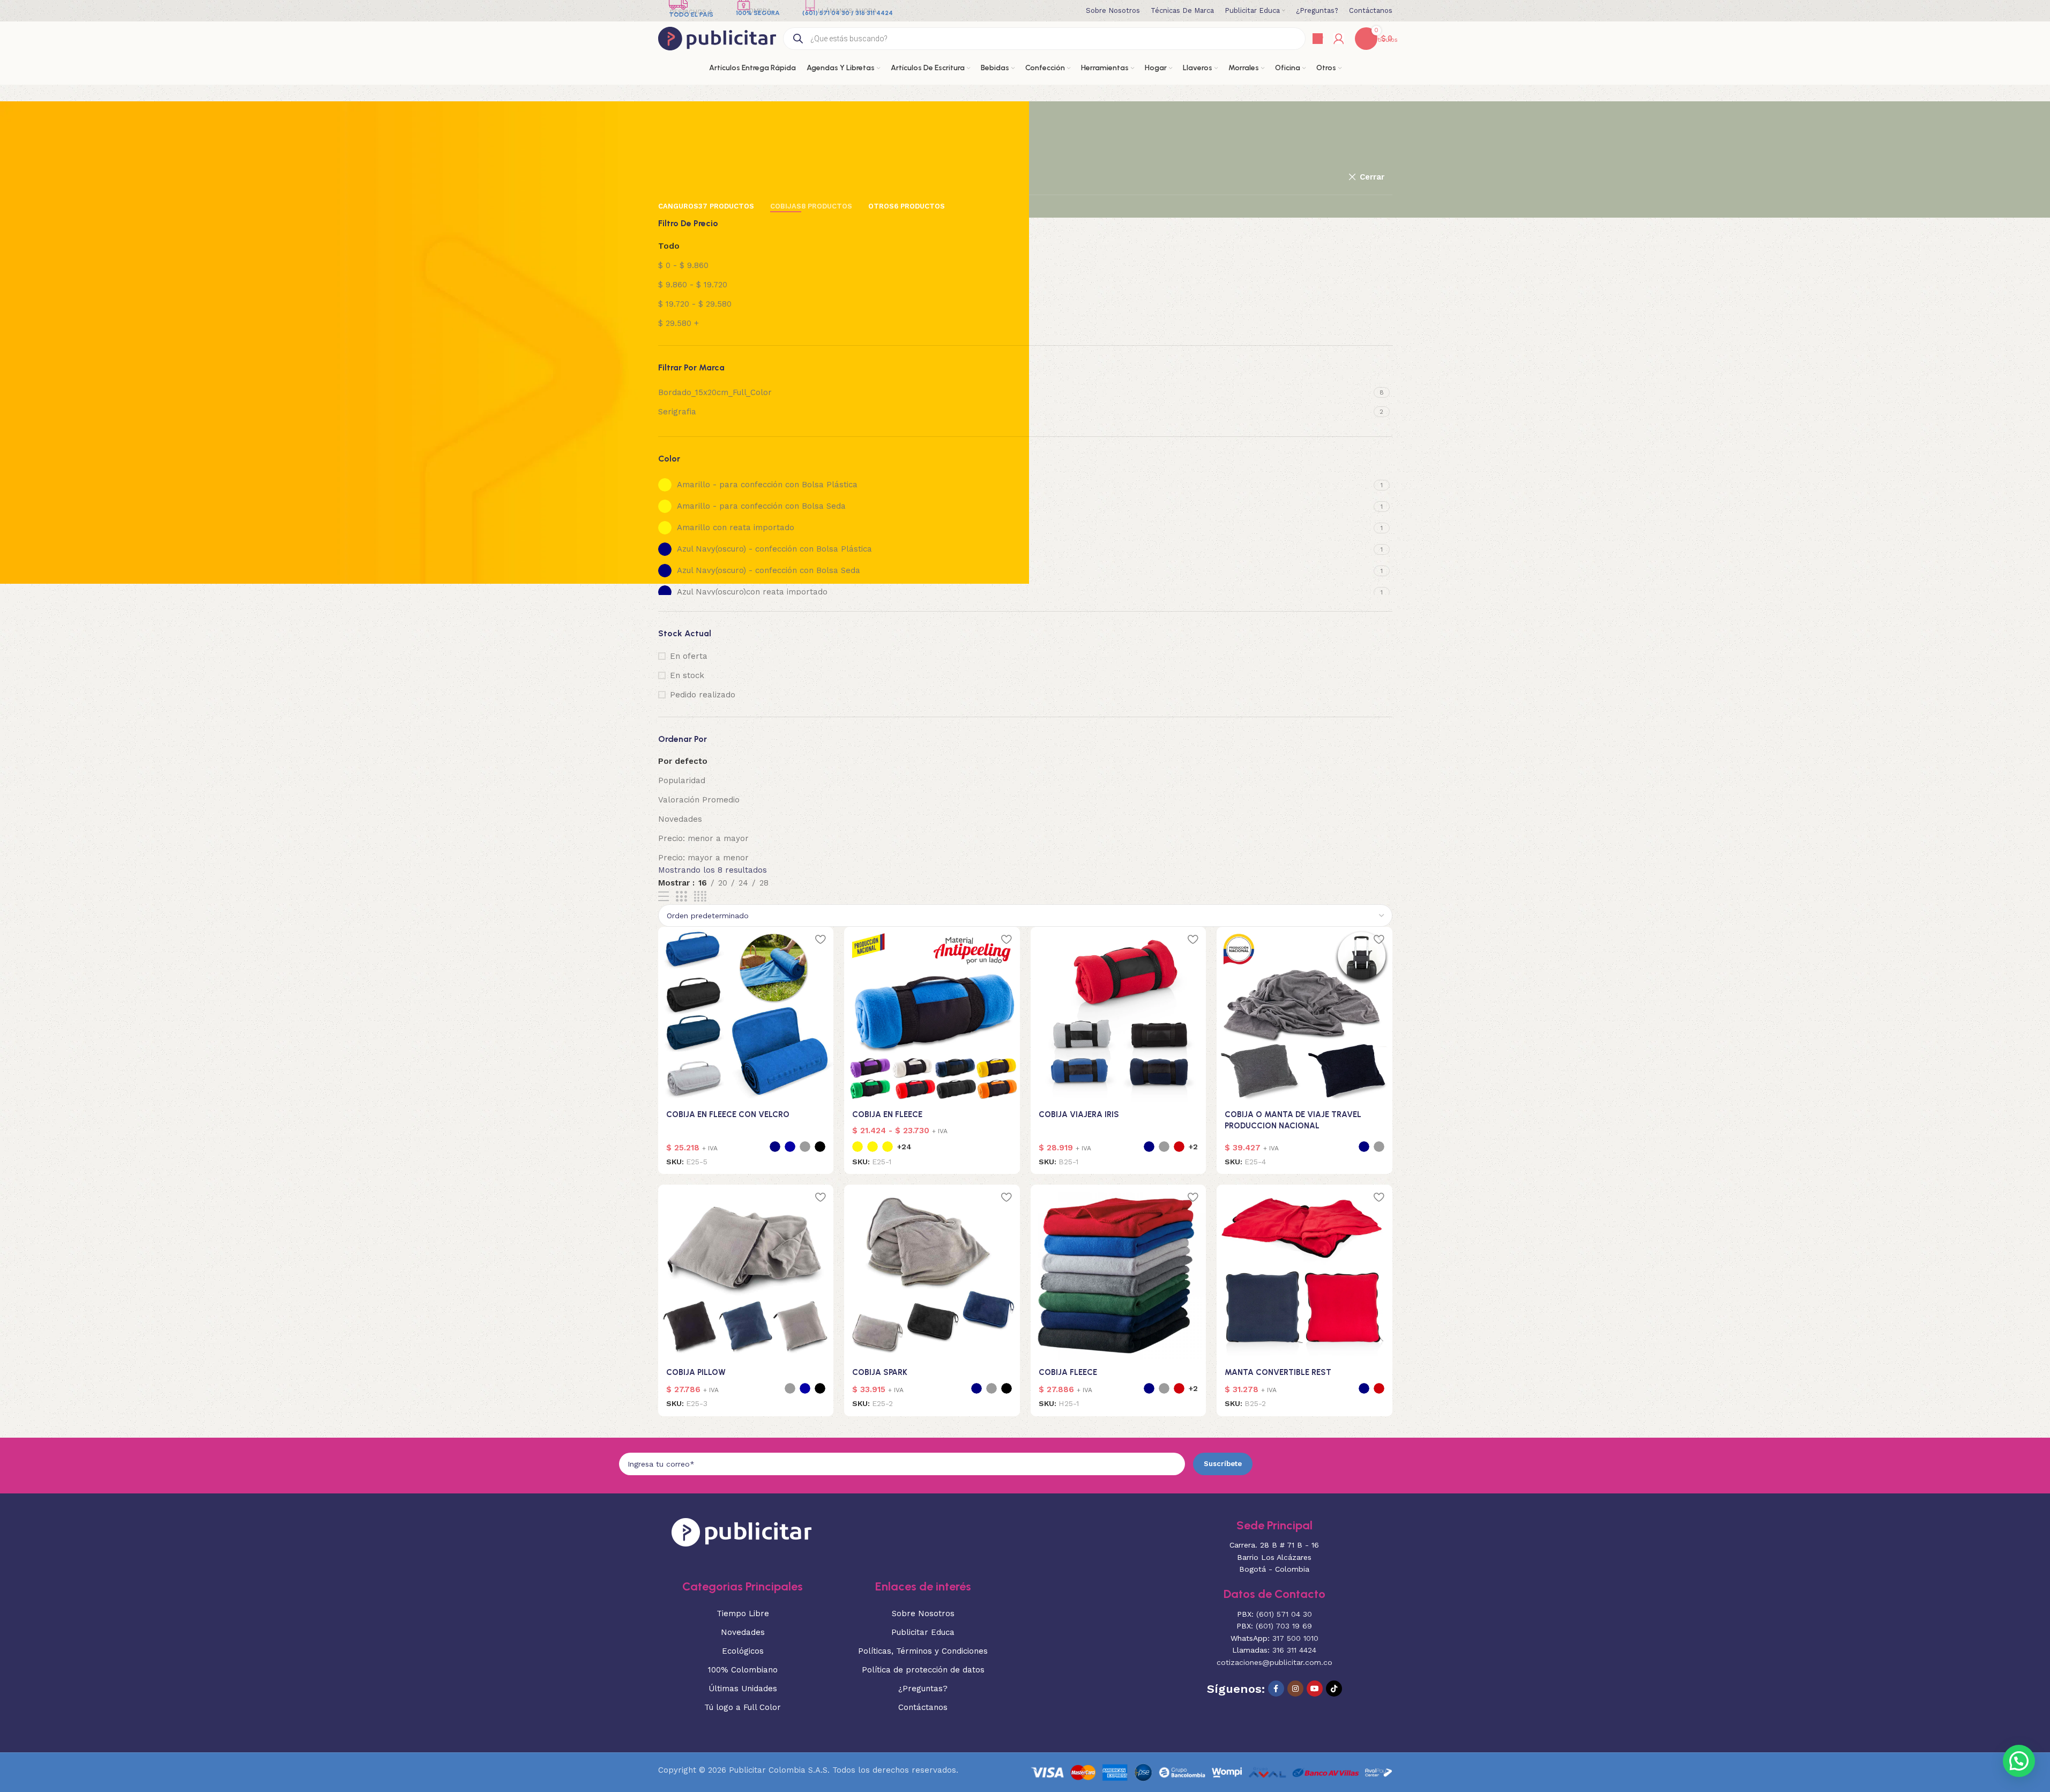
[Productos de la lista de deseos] (1318, 39)
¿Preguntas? (923, 1689)
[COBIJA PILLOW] (746, 1273)
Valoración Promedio (699, 800)
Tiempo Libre (743, 1613)
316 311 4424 (1294, 1650)
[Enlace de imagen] (741, 1531)
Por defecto (683, 761)
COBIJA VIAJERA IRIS (1079, 1114)
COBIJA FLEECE (1068, 1372)
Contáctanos (923, 1707)
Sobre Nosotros (923, 1613)
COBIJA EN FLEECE (887, 1114)
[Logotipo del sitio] (717, 38)
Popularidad (682, 780)
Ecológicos (743, 1651)
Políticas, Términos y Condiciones (923, 1651)
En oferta (689, 656)
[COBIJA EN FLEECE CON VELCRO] (746, 1015)
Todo (669, 246)
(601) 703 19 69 (1284, 1626)
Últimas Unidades (743, 1689)
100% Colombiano (743, 1670)
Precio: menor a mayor (703, 838)
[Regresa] (672, 115)
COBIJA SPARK (880, 1372)
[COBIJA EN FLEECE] (932, 1015)
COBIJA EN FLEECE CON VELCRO (728, 1114)
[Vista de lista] (664, 897)
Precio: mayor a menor (703, 858)
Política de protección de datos (923, 1670)
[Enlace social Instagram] (1295, 1689)
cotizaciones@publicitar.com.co (1274, 1662)
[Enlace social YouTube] (1315, 1689)
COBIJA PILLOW (696, 1372)
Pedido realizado (703, 695)
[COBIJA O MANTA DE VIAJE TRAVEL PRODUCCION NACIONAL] (1304, 1015)
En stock (687, 675)
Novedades (680, 819)
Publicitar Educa (923, 1632)
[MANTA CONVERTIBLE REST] (1304, 1273)
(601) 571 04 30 (1284, 1614)
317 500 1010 (1295, 1638)
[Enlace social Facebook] (1276, 1689)
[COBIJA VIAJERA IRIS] (1119, 1015)
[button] (2019, 1761)
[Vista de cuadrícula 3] (681, 897)
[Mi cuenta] (1339, 39)
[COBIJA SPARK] (932, 1273)
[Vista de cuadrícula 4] (700, 897)
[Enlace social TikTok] (1334, 1689)
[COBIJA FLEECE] (1119, 1273)
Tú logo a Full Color (743, 1707)
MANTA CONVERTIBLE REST (1278, 1372)
